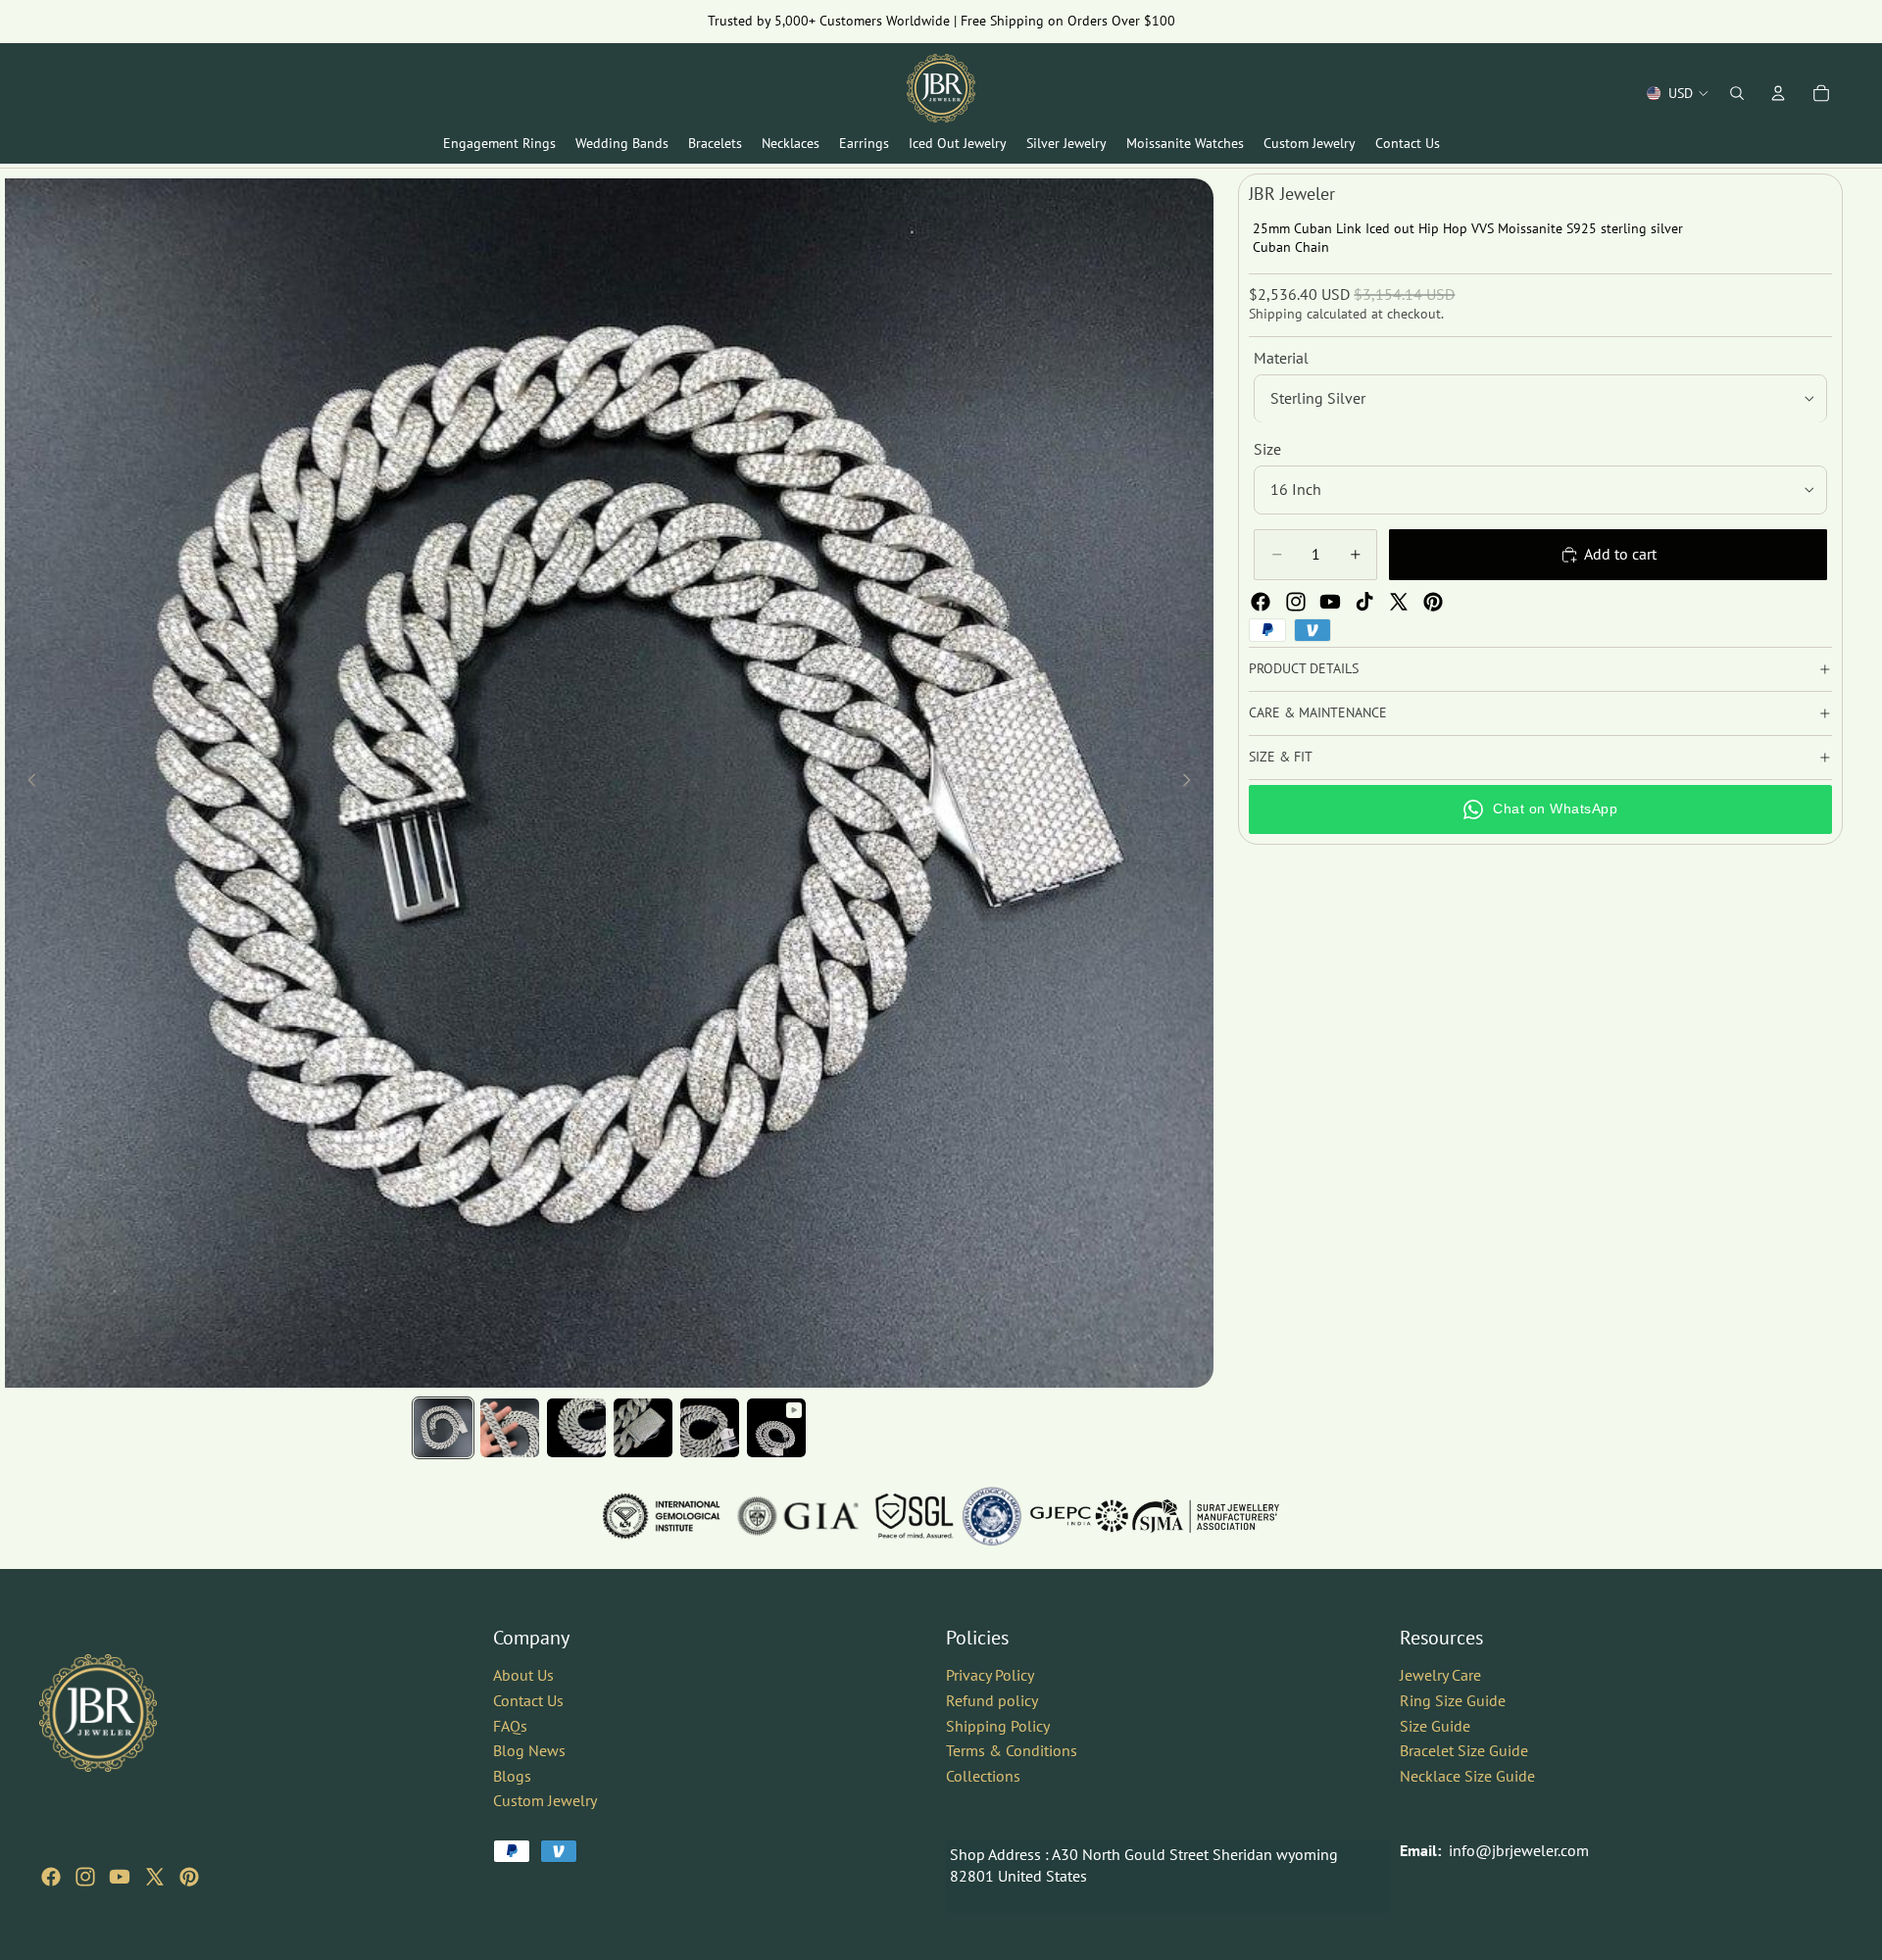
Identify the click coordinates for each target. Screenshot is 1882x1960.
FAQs (510, 1725)
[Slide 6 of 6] (776, 1428)
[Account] (1778, 93)
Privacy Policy (990, 1675)
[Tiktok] (1364, 602)
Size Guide (1435, 1725)
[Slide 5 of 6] (710, 1428)
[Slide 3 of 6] (576, 1428)
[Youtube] (1330, 602)
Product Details (1304, 668)
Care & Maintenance (1318, 712)
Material (1281, 358)
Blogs (512, 1776)
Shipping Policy (998, 1725)
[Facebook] (1261, 602)
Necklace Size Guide (1467, 1776)
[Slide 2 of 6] (510, 1428)
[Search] (1737, 93)
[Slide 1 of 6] (443, 1428)
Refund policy (992, 1700)
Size (1267, 450)
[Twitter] (1399, 602)
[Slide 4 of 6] (643, 1428)
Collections (983, 1776)
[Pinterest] (1433, 602)
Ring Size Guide (1453, 1700)
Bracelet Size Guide (1464, 1750)
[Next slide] (1192, 783)
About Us (523, 1675)
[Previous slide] (26, 783)
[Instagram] (1296, 602)
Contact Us (528, 1700)
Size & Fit (1281, 757)
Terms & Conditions (1012, 1750)
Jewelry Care (1440, 1675)
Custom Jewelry (545, 1800)
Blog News (529, 1750)
